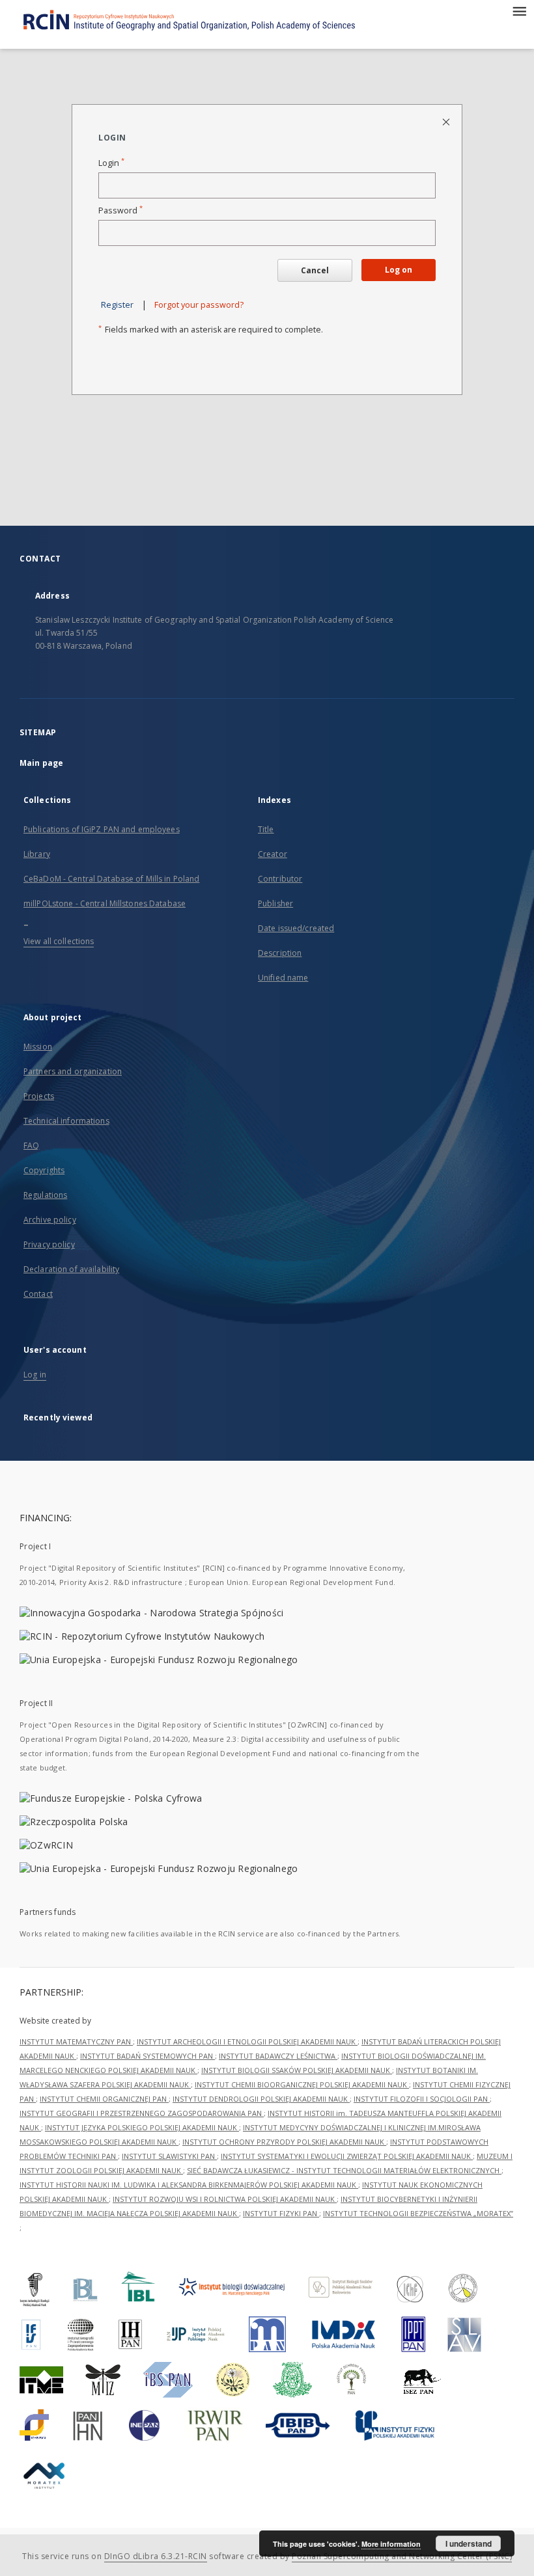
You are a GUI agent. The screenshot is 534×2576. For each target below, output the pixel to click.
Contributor (280, 879)
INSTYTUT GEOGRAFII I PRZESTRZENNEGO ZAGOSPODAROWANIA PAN (142, 2113)
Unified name (283, 978)
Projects (39, 1096)
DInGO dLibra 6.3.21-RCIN (156, 2556)
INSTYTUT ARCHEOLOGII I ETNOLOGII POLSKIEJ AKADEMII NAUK (247, 2041)
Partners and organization (73, 1071)
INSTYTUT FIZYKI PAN (281, 2213)
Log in (35, 1375)
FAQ (31, 1146)
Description (280, 953)
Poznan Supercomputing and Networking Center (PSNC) (402, 2556)
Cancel (315, 270)
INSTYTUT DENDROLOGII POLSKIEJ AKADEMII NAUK (261, 2099)
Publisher (275, 903)
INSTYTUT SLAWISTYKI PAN (169, 2156)
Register (117, 305)
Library (37, 854)
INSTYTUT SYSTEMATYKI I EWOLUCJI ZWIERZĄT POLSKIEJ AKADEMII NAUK (347, 2156)
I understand (469, 2543)
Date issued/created (296, 928)
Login (111, 163)
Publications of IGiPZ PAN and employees (102, 829)
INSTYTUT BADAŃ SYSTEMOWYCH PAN (148, 2056)
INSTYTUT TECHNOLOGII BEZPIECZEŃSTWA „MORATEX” (418, 2213)
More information (391, 2544)
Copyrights (44, 1170)
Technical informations (66, 1121)
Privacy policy (49, 1244)
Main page (41, 763)
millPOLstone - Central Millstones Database (105, 903)
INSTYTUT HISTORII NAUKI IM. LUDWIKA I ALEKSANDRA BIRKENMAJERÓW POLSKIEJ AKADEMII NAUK (189, 2185)
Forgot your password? (199, 305)
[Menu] (519, 10)
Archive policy (50, 1220)
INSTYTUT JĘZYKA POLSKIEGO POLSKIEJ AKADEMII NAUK (142, 2127)
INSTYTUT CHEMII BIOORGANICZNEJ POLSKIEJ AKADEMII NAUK (302, 2084)
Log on (399, 270)
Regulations (45, 1195)
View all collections (59, 941)
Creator (273, 854)
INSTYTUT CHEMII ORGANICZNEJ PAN (104, 2099)
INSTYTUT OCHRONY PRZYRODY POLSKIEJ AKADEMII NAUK (284, 2142)
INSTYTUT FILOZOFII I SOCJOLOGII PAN (422, 2099)
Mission (38, 1047)
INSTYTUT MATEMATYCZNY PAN (76, 2041)
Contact (38, 1294)
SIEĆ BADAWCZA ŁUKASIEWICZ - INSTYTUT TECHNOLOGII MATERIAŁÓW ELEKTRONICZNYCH (344, 2170)
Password (120, 210)
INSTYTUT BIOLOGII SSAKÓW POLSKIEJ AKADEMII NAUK (297, 2070)
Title (266, 829)
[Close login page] (447, 121)
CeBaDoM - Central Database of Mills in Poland (111, 879)
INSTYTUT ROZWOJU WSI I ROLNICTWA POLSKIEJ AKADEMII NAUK (225, 2199)
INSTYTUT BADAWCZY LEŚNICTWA (278, 2056)
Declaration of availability (71, 1269)
